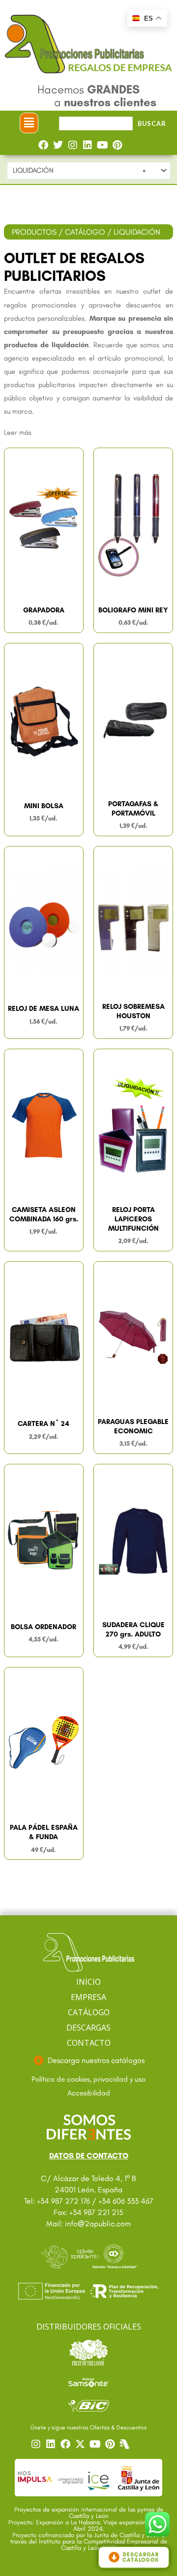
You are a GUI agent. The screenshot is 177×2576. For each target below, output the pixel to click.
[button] (29, 123)
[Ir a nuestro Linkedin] (52, 2444)
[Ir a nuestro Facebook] (67, 2444)
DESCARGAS (88, 2028)
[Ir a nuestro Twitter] (82, 2444)
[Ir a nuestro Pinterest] (111, 2444)
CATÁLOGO (85, 232)
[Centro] (126, 2444)
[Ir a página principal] (89, 1953)
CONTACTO (89, 2043)
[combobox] (89, 171)
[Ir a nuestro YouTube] (96, 2444)
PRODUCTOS (34, 232)
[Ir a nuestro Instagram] (37, 2444)
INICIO (88, 1982)
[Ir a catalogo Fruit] (89, 2352)
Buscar (152, 123)
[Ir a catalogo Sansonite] (89, 2382)
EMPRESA (88, 1997)
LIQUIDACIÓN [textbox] (79, 170)
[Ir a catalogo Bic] (89, 2405)
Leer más (18, 432)
